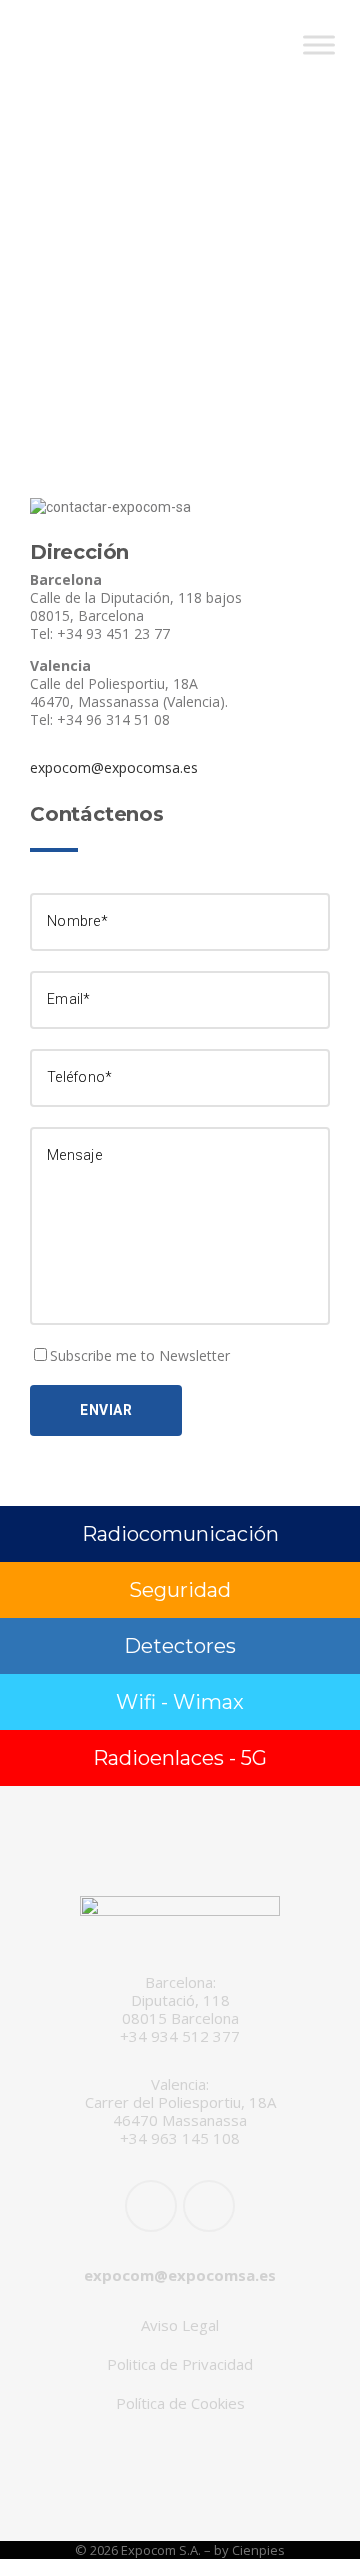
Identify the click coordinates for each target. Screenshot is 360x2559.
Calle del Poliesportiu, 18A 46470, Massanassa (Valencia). (129, 692)
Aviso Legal (180, 2325)
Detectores (180, 1646)
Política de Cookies (180, 2403)
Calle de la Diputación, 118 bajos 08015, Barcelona (136, 606)
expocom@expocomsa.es (114, 767)
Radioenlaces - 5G (180, 1758)
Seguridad (180, 1590)
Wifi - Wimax (180, 1702)
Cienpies (258, 2550)
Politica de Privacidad (180, 2364)
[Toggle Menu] (319, 44)
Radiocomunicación (180, 1534)
